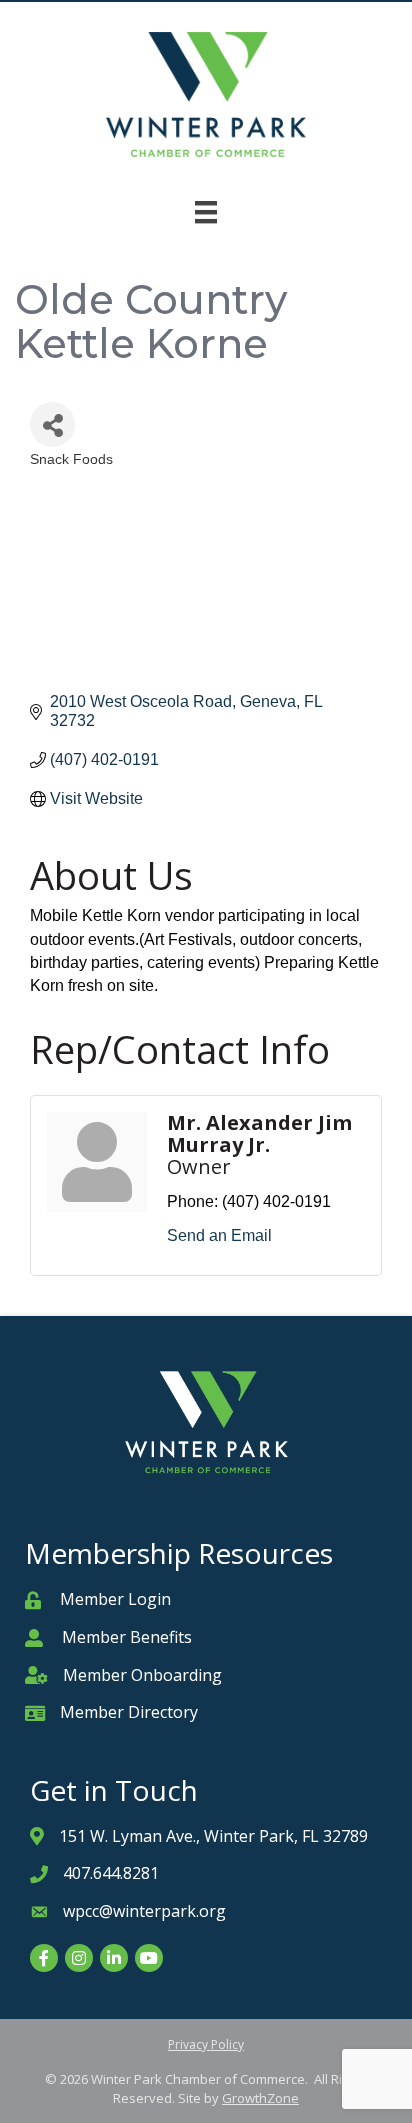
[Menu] (206, 212)
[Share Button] (52, 424)
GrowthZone (260, 2098)
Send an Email (219, 1235)
